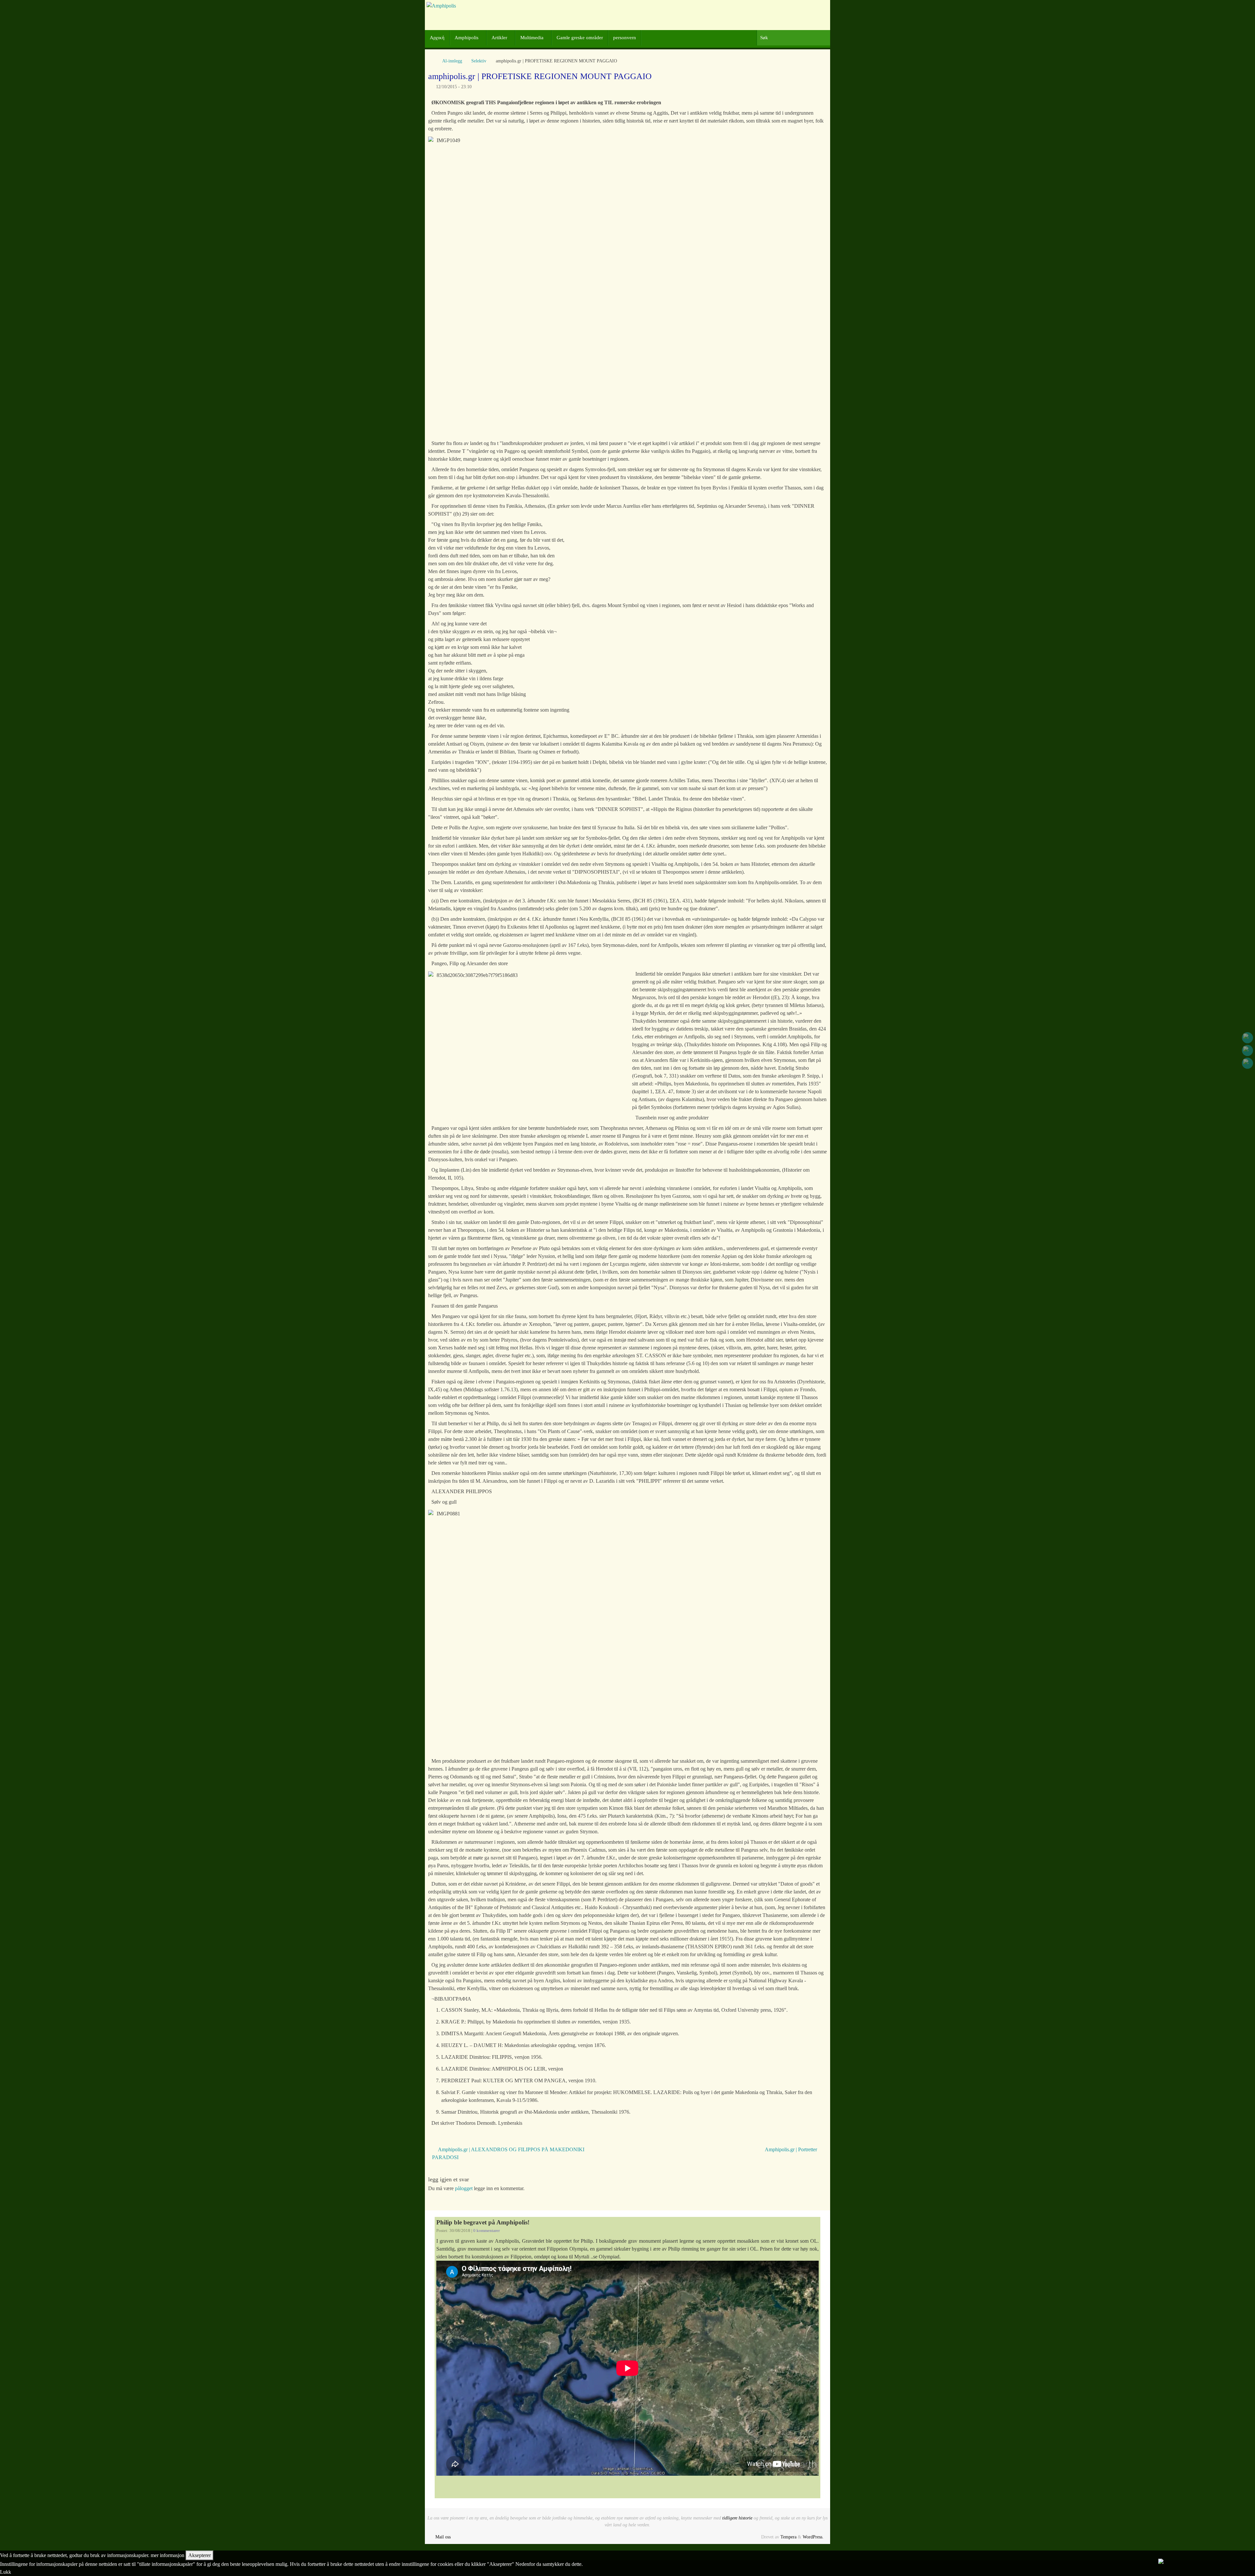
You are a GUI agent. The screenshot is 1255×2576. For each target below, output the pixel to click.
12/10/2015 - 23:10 (454, 87)
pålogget (464, 2188)
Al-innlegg (452, 61)
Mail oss (443, 2537)
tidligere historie (737, 2518)
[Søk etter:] (793, 38)
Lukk (6, 2572)
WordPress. (813, 2537)
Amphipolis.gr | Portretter (792, 2149)
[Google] (1247, 1050)
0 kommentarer (486, 2231)
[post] (1247, 1063)
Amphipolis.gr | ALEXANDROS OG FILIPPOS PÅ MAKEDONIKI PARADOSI (508, 2153)
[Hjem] (431, 61)
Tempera (788, 2537)
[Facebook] (1247, 1038)
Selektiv (479, 61)
